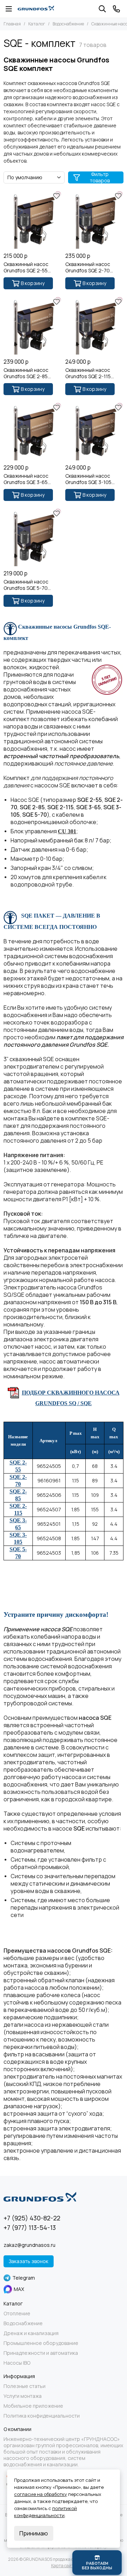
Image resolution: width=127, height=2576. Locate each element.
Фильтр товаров (100, 177)
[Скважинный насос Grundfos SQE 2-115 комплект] (94, 325)
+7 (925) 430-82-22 (32, 2218)
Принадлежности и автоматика (41, 2353)
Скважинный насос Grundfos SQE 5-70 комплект (26, 585)
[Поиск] (102, 9)
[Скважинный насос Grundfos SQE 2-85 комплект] (33, 325)
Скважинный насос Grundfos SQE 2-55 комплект (26, 267)
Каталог (37, 24)
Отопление (17, 2314)
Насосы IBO (17, 2363)
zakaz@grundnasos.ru (29, 2245)
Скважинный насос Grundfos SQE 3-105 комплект (88, 479)
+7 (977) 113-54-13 (30, 2227)
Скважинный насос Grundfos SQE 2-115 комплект (88, 373)
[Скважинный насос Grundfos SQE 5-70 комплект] (33, 537)
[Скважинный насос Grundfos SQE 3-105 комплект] (94, 431)
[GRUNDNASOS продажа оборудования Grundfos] (36, 9)
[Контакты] (116, 9)
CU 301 (67, 831)
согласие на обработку (41, 2494)
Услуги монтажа (23, 2396)
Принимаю (34, 2533)
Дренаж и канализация (31, 2333)
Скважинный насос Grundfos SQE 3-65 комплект (26, 479)
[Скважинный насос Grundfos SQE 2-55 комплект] (33, 220)
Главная (12, 24)
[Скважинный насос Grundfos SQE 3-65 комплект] (33, 431)
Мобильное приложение (33, 2406)
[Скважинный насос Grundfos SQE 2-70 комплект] (94, 220)
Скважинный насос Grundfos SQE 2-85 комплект (26, 373)
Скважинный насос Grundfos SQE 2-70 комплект (88, 267)
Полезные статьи (25, 2386)
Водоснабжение (68, 24)
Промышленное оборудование (41, 2343)
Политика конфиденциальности (42, 2416)
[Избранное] (56, 196)
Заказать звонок (29, 2261)
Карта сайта (64, 2566)
